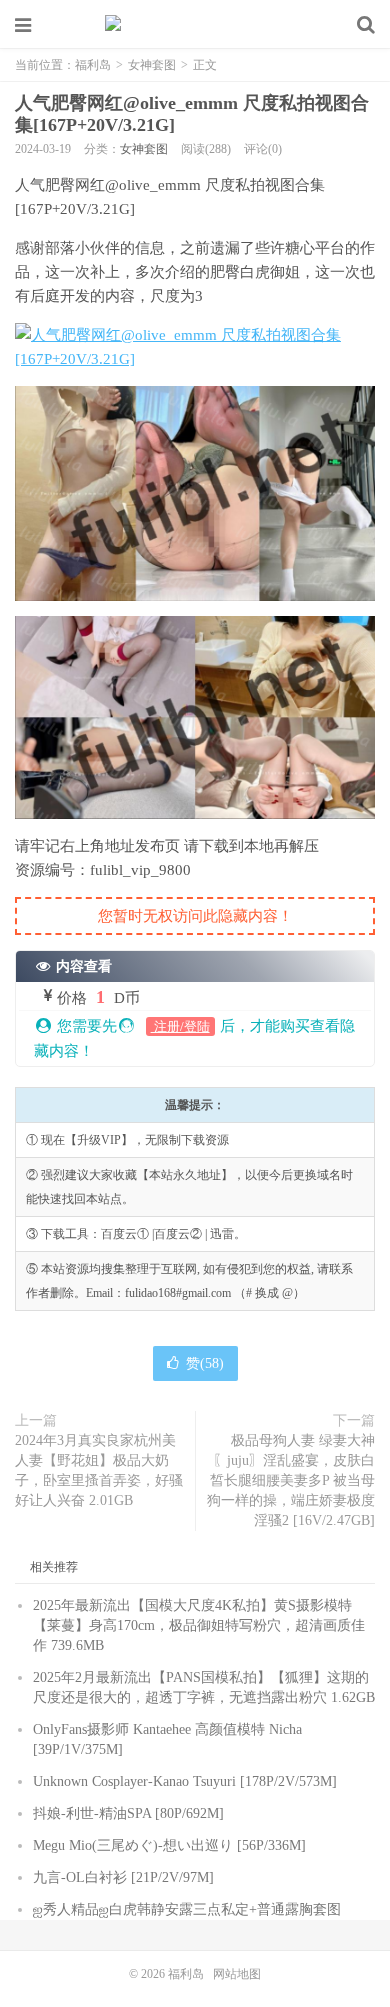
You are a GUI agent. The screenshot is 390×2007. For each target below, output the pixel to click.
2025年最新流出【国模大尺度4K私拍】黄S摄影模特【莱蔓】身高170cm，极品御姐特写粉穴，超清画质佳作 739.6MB (199, 1625)
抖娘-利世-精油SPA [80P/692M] (128, 1813)
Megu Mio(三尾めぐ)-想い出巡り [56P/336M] (169, 1845)
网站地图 (237, 1974)
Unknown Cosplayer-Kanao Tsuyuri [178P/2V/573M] (185, 1781)
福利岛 (195, 25)
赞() (205, 1363)
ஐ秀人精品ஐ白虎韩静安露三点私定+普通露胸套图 (187, 1909)
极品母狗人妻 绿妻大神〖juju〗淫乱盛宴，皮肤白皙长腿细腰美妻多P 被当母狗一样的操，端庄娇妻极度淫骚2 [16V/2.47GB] (291, 1480)
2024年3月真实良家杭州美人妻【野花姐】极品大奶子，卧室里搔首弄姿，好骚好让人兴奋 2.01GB (99, 1470)
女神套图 (152, 65)
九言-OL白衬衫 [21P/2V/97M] (123, 1877)
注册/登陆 (180, 1026)
